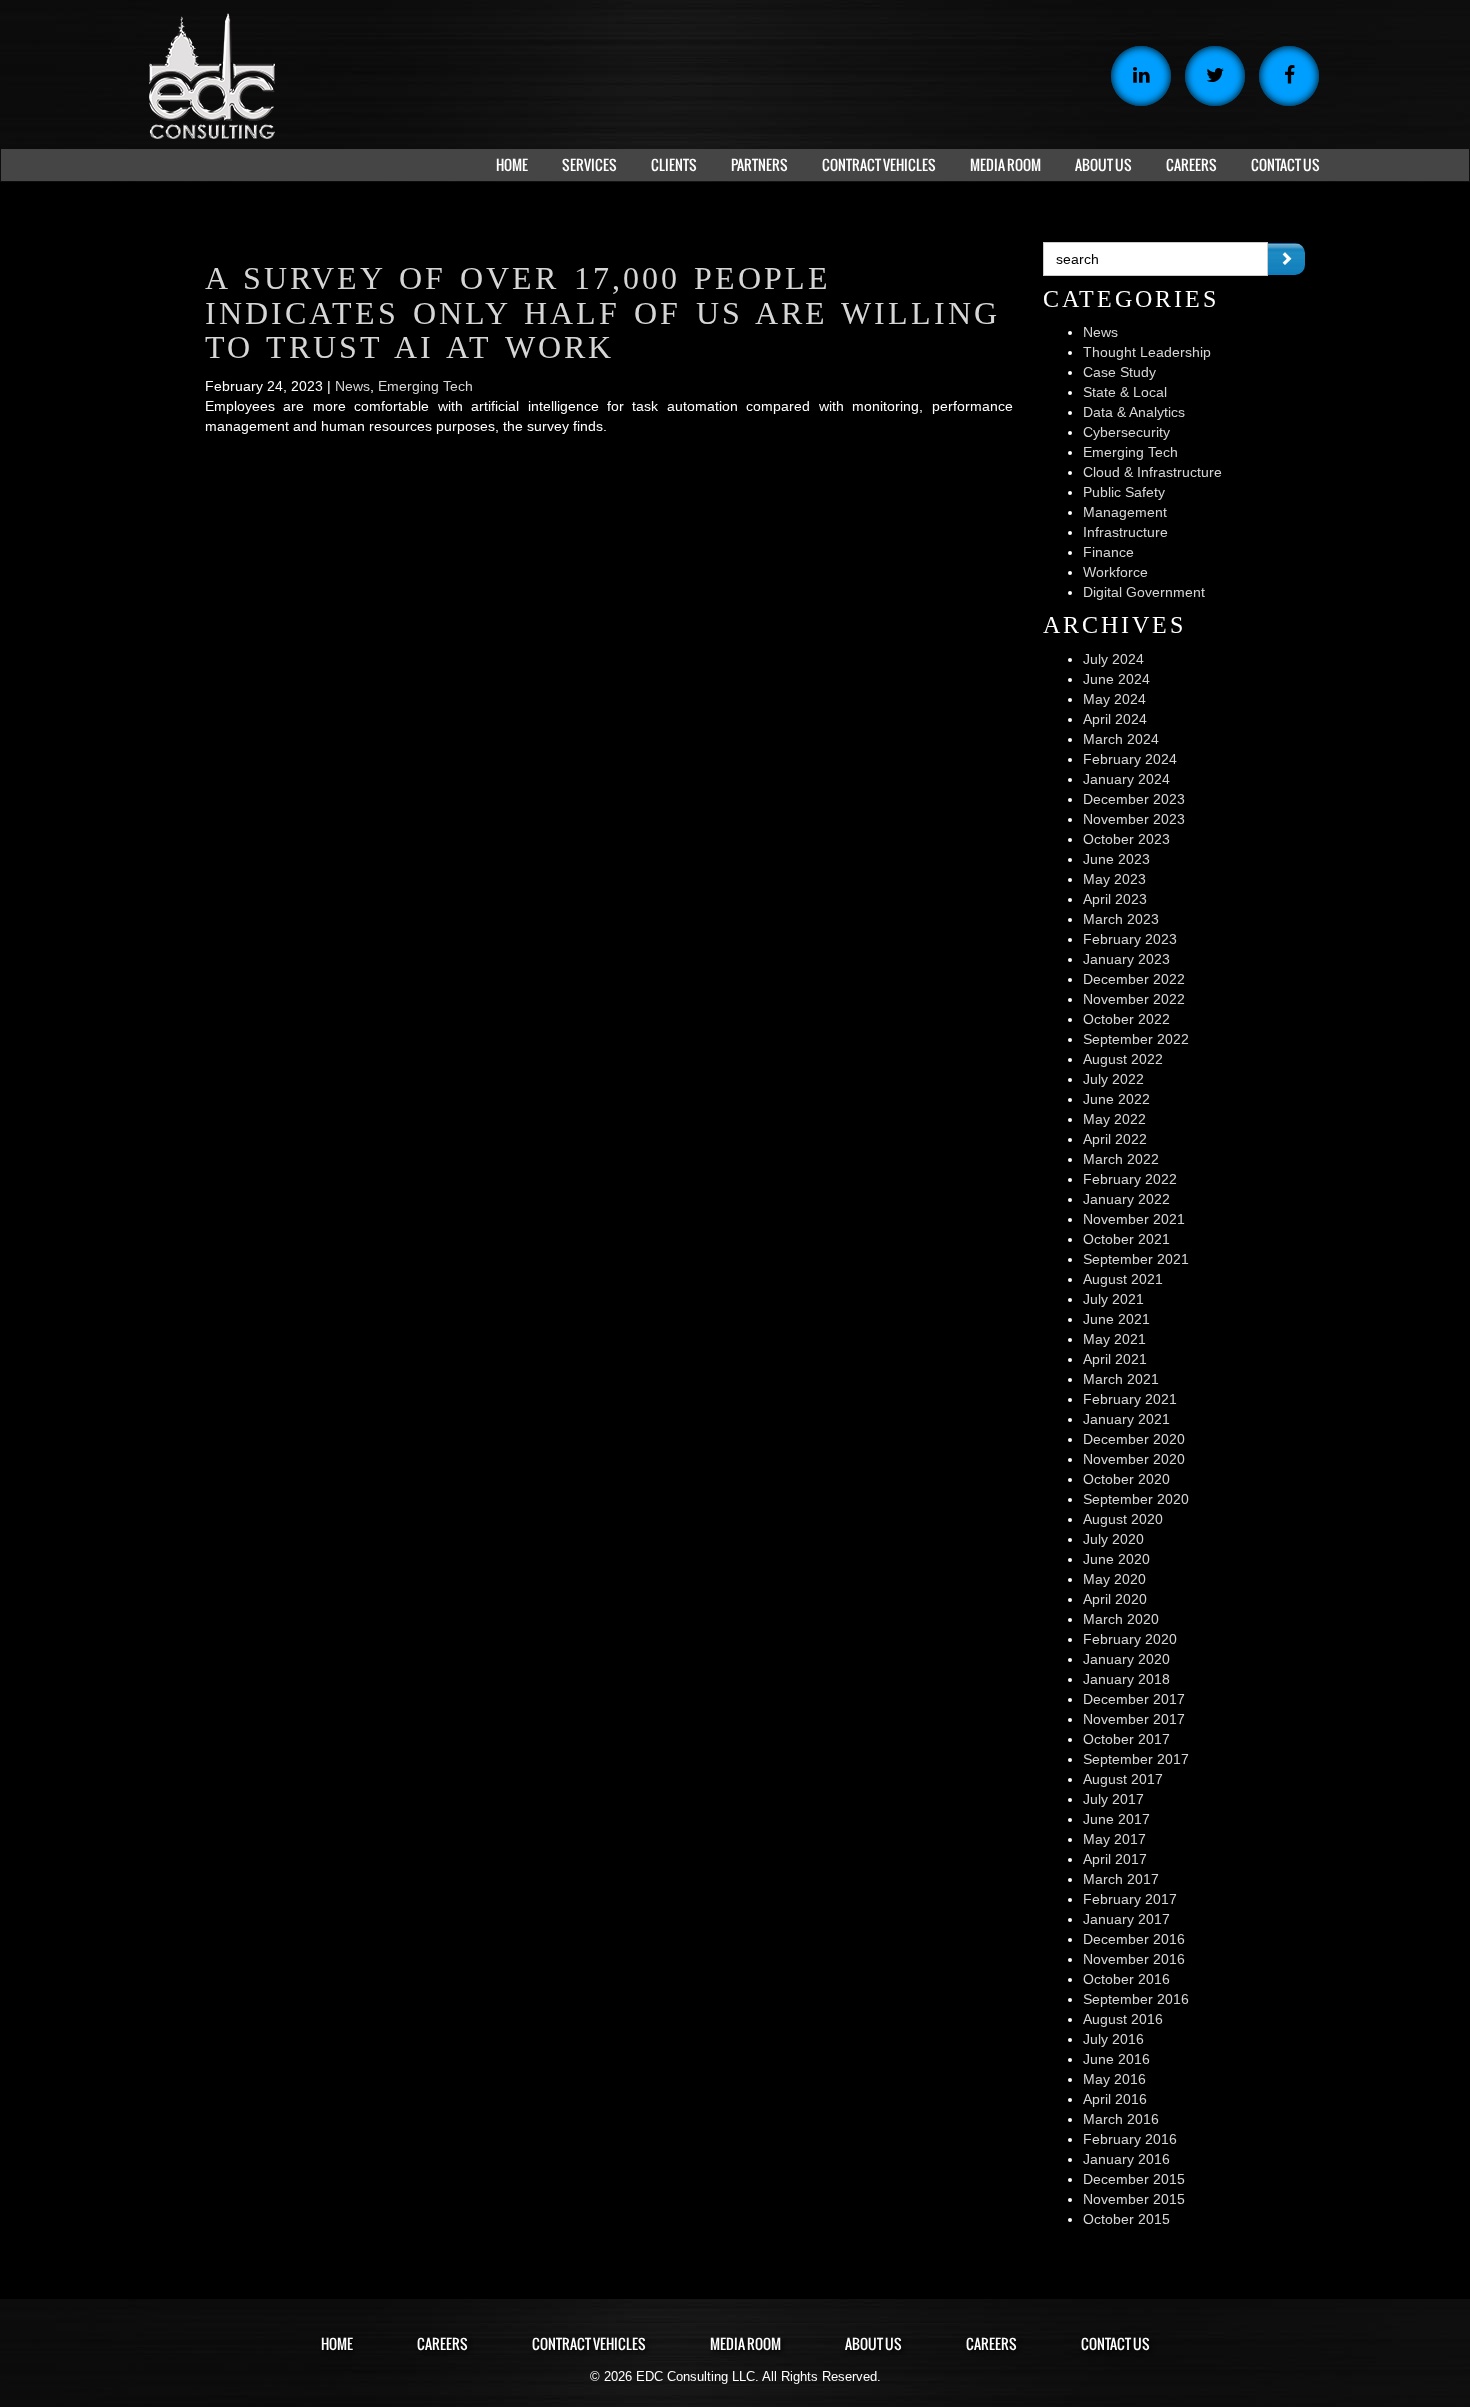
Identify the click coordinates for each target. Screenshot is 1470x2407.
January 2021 (1126, 1419)
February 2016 (1130, 2139)
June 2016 (1116, 2059)
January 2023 (1126, 959)
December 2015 (1134, 2179)
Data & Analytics (1134, 412)
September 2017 (1136, 1759)
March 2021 (1121, 1379)
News (352, 386)
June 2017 (1116, 1819)
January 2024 (1126, 779)
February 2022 (1130, 1179)
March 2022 (1121, 1159)
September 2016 (1136, 1999)
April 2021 (1115, 1359)
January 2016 (1126, 2159)
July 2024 (1113, 659)
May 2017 (1114, 1839)
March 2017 (1121, 1879)
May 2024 (1114, 699)
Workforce (1115, 572)
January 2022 (1126, 1199)
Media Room (745, 2343)
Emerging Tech (425, 386)
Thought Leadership (1147, 352)
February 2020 (1130, 1639)
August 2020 (1123, 1519)
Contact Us (1115, 2343)
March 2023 (1121, 919)
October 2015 (1126, 2219)
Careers (442, 2343)
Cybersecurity (1126, 432)
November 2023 (1134, 819)
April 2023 (1115, 899)
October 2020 (1126, 1479)
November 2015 (1134, 2199)
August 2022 (1123, 1059)
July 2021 (1113, 1299)
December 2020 (1134, 1439)
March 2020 (1121, 1619)
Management (1125, 512)
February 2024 (1130, 759)
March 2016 (1121, 2119)
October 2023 (1126, 839)
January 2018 (1126, 1679)
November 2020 (1134, 1459)
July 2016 (1113, 2039)
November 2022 (1134, 999)
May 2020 (1114, 1579)
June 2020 (1116, 1559)
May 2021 (1114, 1339)
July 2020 (1113, 1539)
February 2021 (1130, 1399)
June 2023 (1116, 859)
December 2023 (1134, 799)
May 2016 (1114, 2079)
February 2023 (1130, 939)
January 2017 (1126, 1919)
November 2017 (1134, 1719)
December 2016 (1134, 1939)
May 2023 (1114, 879)
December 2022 (1134, 979)
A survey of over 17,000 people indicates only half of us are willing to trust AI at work (602, 313)
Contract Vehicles (589, 2343)
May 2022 (1114, 1119)
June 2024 (1116, 679)
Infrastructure (1125, 532)
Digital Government (1144, 592)
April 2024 (1115, 719)
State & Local (1125, 392)
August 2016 (1123, 2019)
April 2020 (1115, 1599)
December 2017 (1134, 1699)
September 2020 (1136, 1499)
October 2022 (1126, 1019)
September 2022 (1136, 1039)
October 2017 (1126, 1739)
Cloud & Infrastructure (1152, 472)
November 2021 (1134, 1219)
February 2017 (1130, 1899)
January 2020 (1126, 1659)
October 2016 (1126, 1979)
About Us (873, 2343)
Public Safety (1124, 492)
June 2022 (1116, 1099)
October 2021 (1126, 1239)
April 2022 (1115, 1139)
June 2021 (1116, 1319)
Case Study (1119, 372)
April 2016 (1115, 2099)
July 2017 (1113, 1799)
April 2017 (1115, 1859)
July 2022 (1113, 1079)
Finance (1108, 552)
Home (337, 2343)
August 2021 (1123, 1279)
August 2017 (1123, 1779)
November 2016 (1134, 1959)
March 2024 (1121, 739)
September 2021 (1136, 1259)
